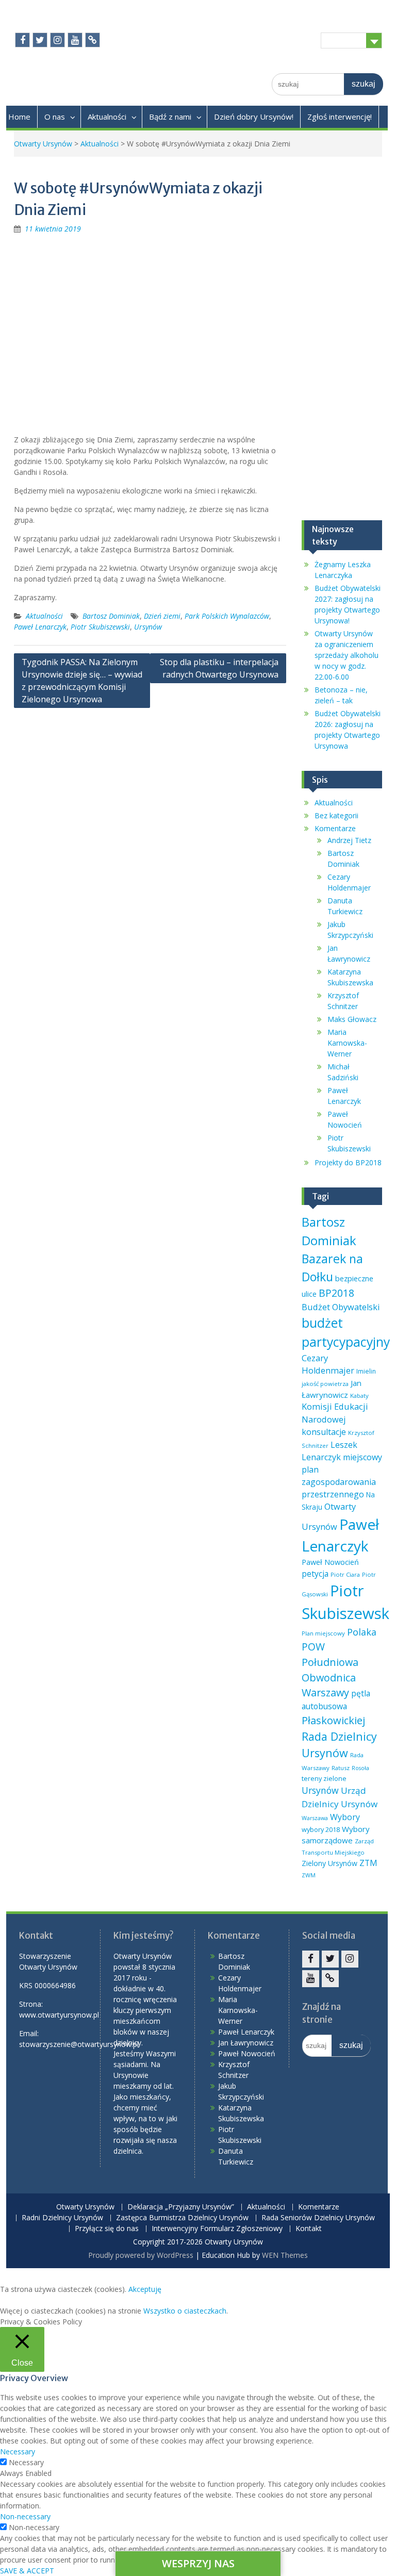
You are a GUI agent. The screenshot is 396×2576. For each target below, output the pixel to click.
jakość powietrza (325, 1384)
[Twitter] (40, 40)
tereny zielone (324, 1778)
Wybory (345, 1817)
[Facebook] (22, 40)
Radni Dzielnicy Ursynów (62, 2218)
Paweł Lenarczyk (40, 627)
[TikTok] (93, 40)
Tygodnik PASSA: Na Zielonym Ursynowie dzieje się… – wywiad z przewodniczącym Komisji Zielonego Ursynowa (82, 681)
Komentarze (335, 828)
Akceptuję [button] (145, 2289)
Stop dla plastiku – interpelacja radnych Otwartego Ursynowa (219, 668)
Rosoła (360, 1768)
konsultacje (324, 1432)
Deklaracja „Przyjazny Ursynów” (181, 2207)
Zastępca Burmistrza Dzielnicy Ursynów (182, 2218)
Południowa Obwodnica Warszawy (330, 1678)
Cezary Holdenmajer (328, 1364)
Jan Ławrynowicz (246, 2043)
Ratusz (341, 1768)
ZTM (368, 1863)
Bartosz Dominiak (111, 616)
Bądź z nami (170, 117)
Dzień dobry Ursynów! (254, 117)
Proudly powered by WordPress (141, 2255)
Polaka (362, 1632)
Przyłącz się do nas (107, 2229)
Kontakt (309, 2229)
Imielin (366, 1371)
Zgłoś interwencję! (340, 117)
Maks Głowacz (352, 1019)
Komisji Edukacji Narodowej (335, 1413)
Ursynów (148, 627)
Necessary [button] (18, 2451)
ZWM (309, 1875)
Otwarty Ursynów (43, 144)
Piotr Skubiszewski (100, 627)
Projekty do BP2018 (348, 1162)
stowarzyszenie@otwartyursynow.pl (79, 2044)
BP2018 (336, 1293)
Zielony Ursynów (329, 1863)
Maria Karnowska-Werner (347, 1043)
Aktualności (107, 117)
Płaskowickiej (333, 1720)
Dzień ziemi (162, 616)
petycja (315, 1574)
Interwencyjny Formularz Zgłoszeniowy (217, 2229)
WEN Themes (285, 2255)
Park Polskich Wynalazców (227, 616)
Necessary (26, 2462)
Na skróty (343, 40)
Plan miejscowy (323, 1633)
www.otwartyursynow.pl (59, 2015)
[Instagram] (57, 40)
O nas (55, 117)
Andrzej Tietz (349, 840)
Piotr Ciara (345, 1574)
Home (19, 117)
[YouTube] (75, 40)
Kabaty (359, 1396)
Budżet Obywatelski (341, 1307)
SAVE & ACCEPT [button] (27, 2571)
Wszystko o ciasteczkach (185, 2311)
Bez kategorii (336, 815)
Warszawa (315, 1818)
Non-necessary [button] (25, 2516)
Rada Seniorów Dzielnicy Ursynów (318, 2218)
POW (313, 1647)
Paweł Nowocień (330, 1562)
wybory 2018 (321, 1829)
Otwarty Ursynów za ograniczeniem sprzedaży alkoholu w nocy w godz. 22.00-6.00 (346, 655)
